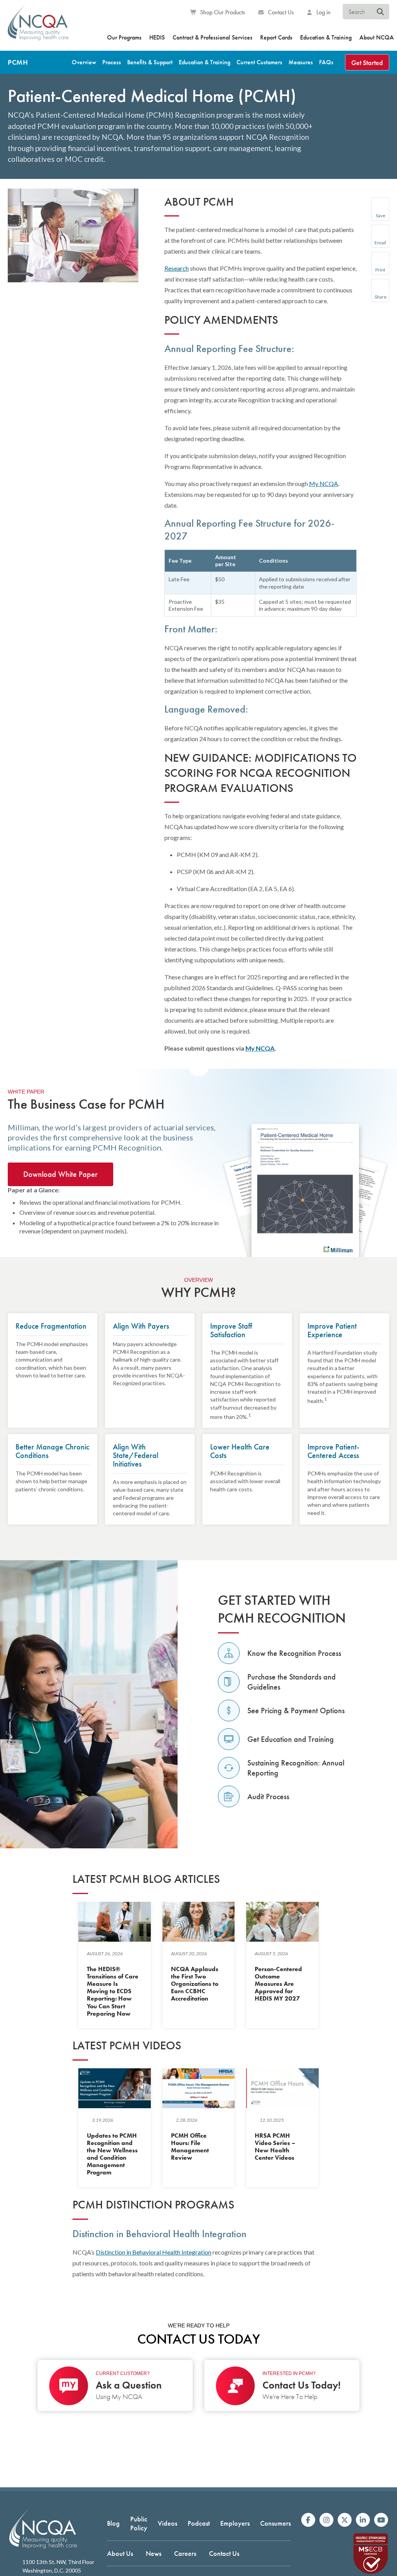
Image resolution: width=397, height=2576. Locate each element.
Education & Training (326, 37)
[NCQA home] (38, 27)
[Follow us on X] (345, 2520)
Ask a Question (129, 2385)
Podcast (199, 2523)
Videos (167, 2523)
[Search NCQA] (381, 12)
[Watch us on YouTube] (381, 2520)
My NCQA (324, 483)
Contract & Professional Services (212, 37)
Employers (235, 2523)
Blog (113, 2523)
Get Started (367, 63)
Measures (301, 62)
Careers (185, 2553)
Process (112, 62)
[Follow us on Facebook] (308, 2520)
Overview (84, 62)
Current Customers (259, 62)
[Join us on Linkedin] (363, 2520)
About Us (120, 2553)
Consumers (275, 2523)
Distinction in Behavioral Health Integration (154, 2252)
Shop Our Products (222, 12)
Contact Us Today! (302, 2385)
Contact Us (280, 12)
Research (177, 268)
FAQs (326, 62)
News (154, 2553)
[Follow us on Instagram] (326, 2520)
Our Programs (124, 37)
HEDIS (157, 37)
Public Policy (139, 2523)
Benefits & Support (150, 62)
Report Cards (276, 37)
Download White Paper (60, 1174)
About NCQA (377, 37)
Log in (323, 12)
